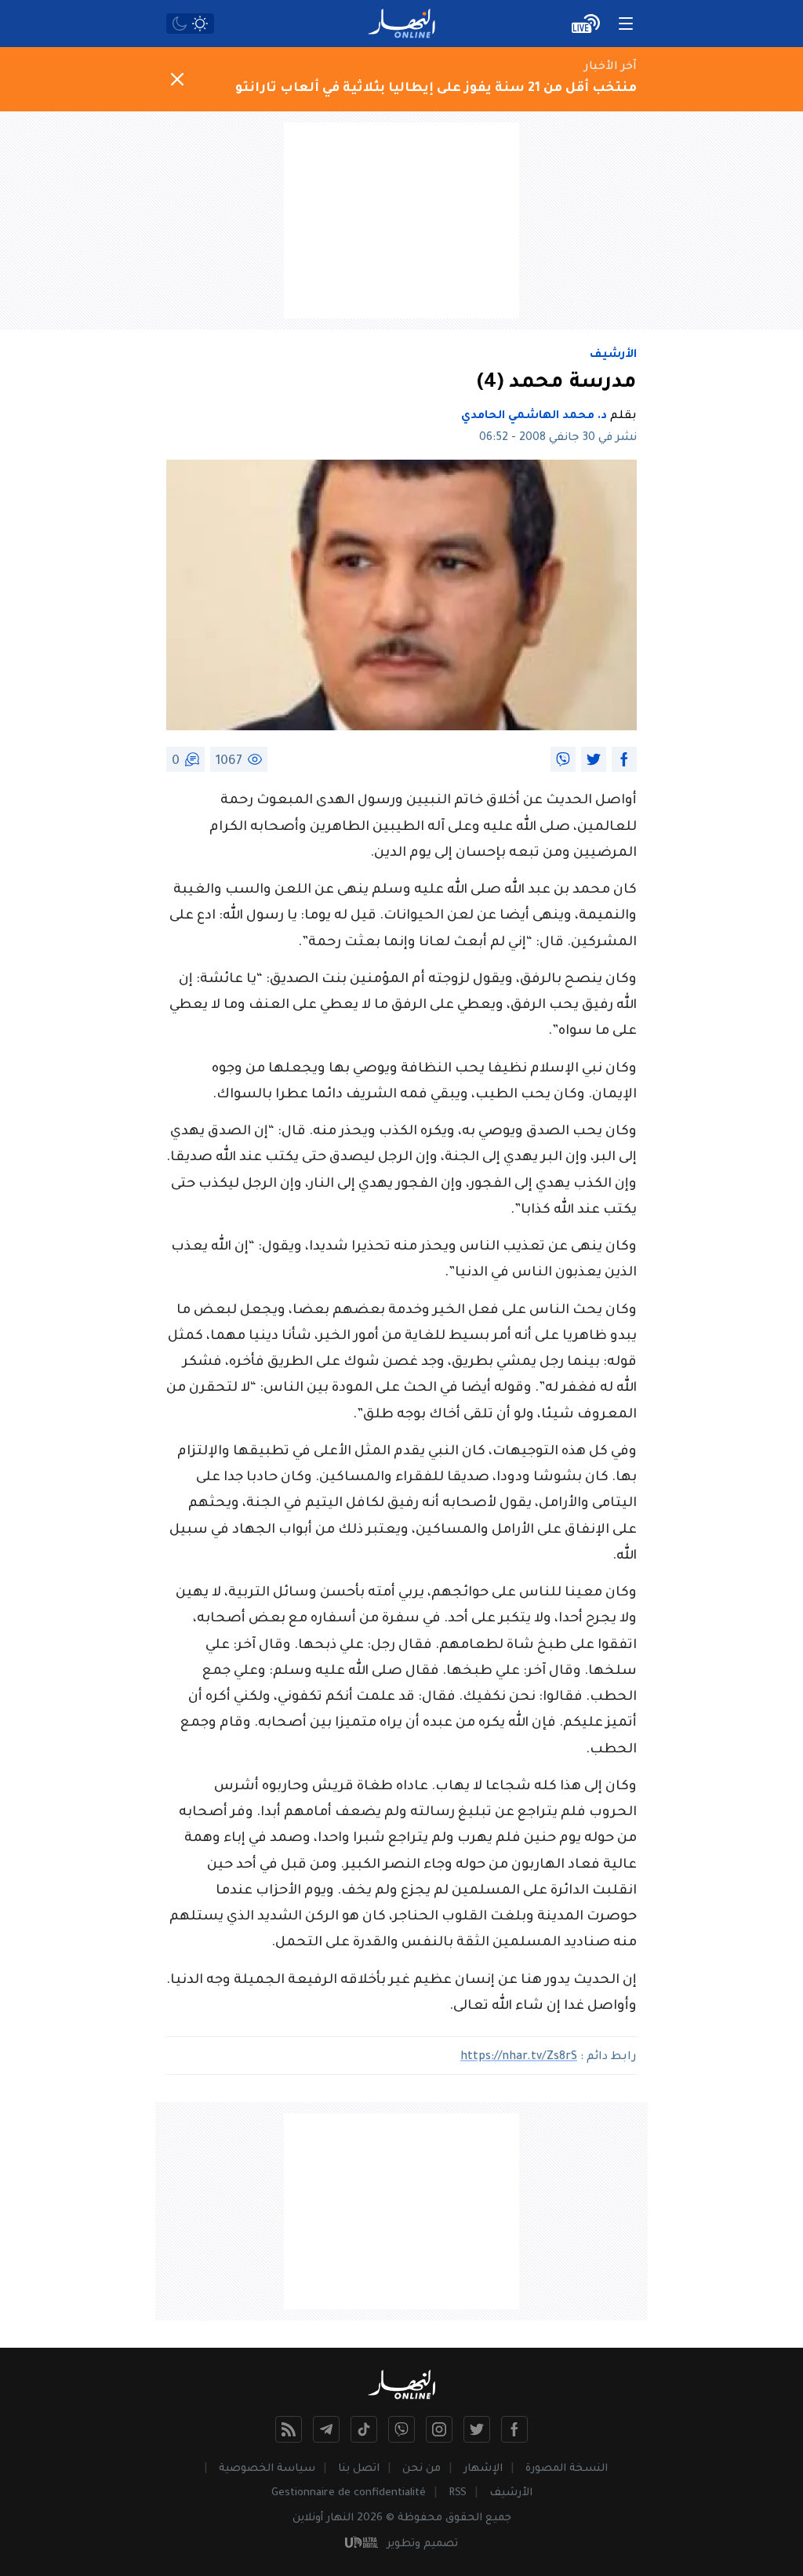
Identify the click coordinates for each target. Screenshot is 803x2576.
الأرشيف (613, 355)
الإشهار (483, 2469)
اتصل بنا (359, 2469)
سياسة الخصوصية (267, 2469)
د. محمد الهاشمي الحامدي (534, 417)
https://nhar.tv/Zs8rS (519, 2058)
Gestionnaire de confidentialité (349, 2493)
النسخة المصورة (567, 2469)
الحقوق (464, 2518)
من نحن (421, 2469)
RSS (458, 2493)
